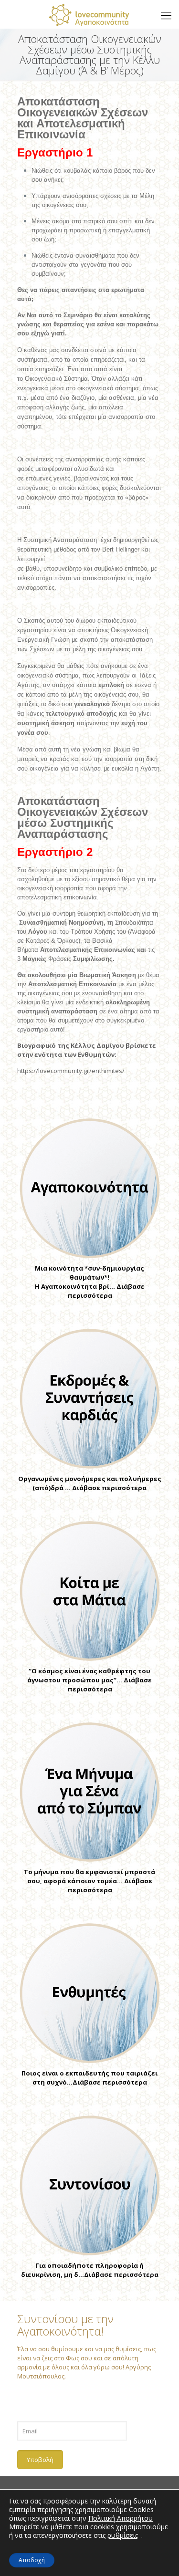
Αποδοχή (32, 2560)
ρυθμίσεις (123, 2535)
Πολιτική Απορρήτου (121, 2518)
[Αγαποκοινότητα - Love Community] (89, 14)
